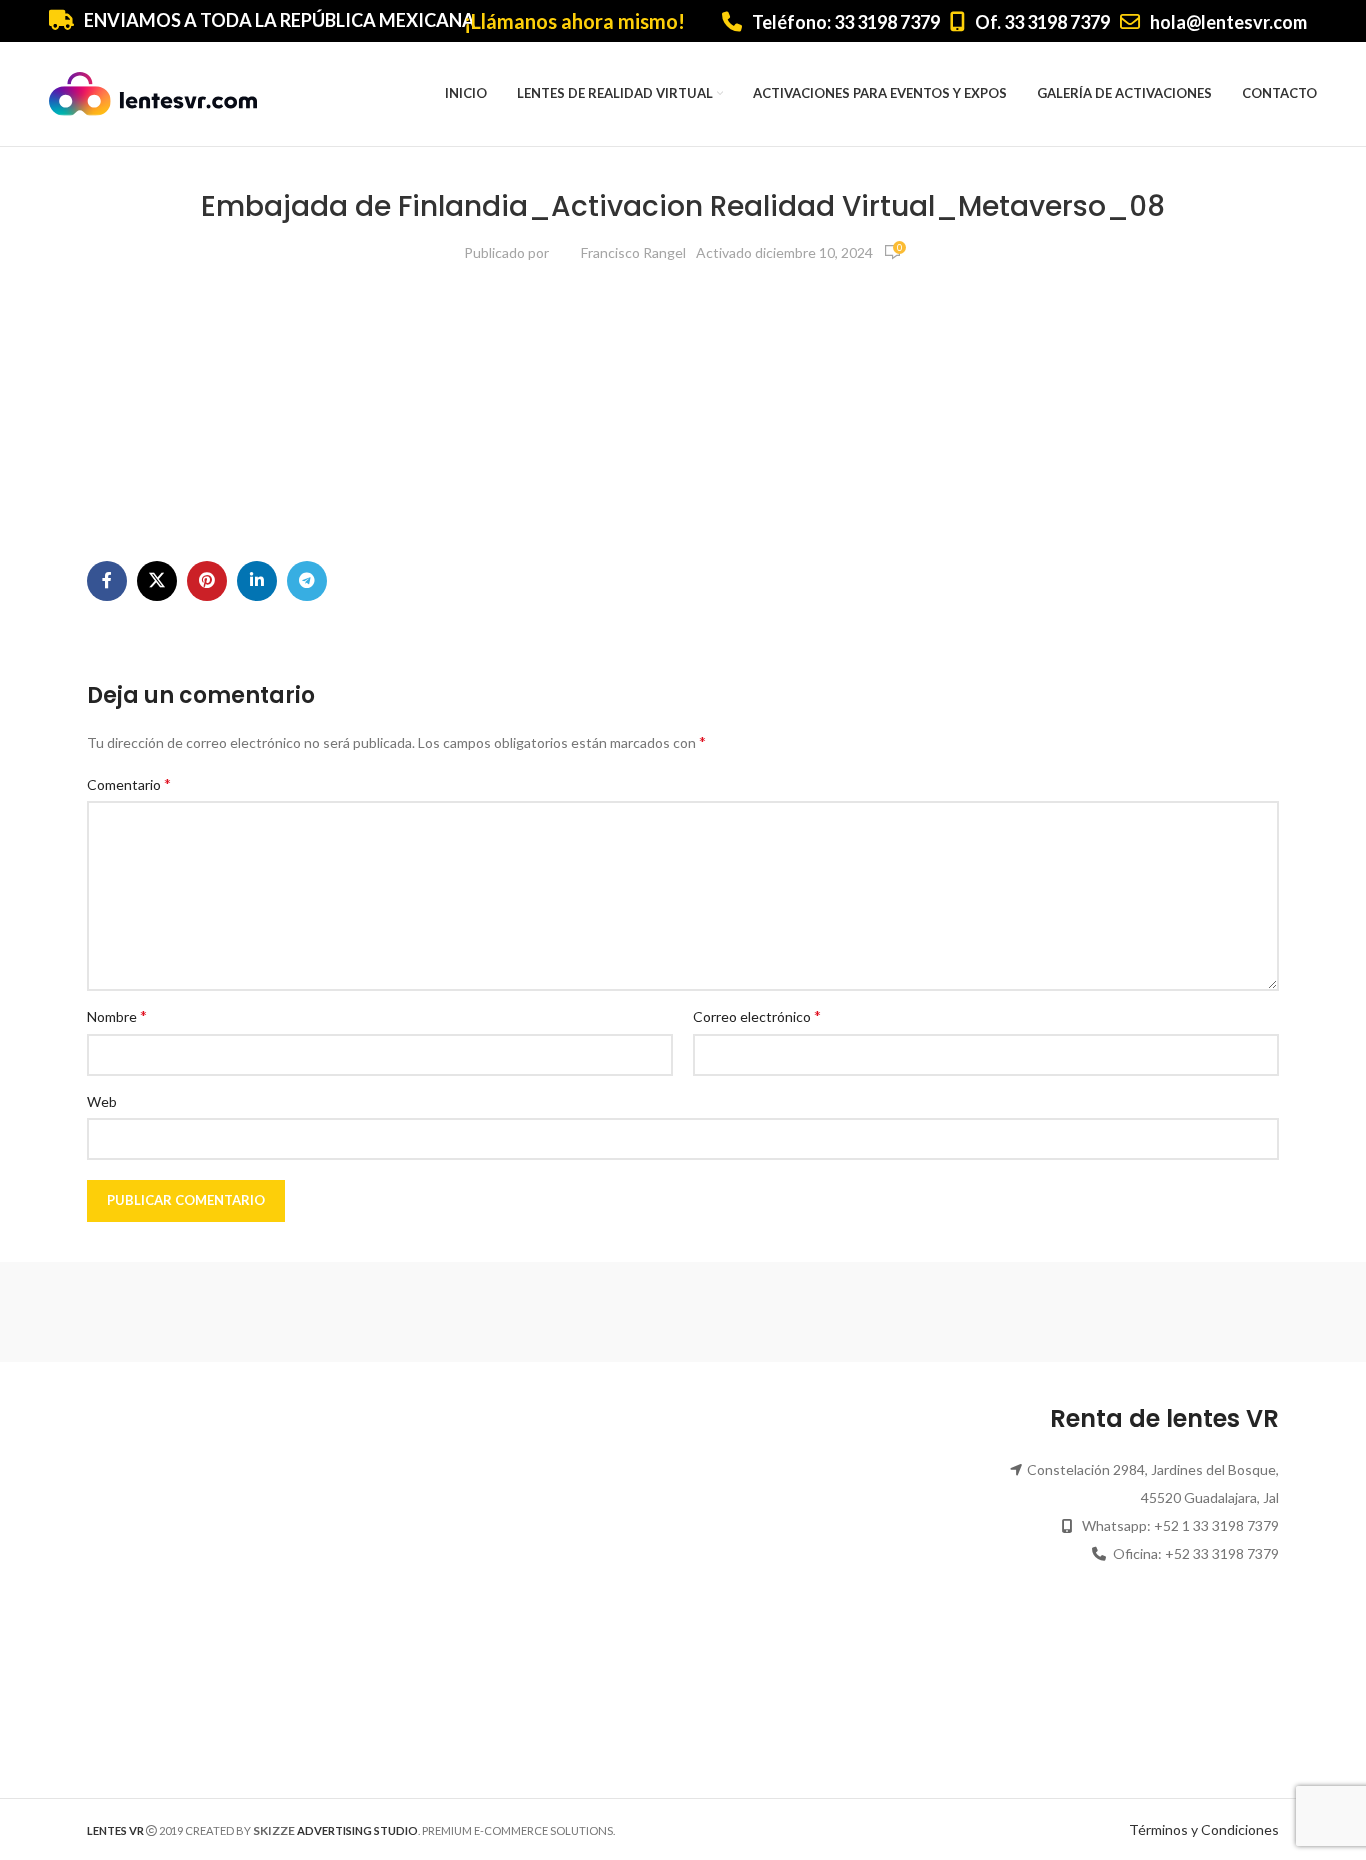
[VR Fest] (853, 1312)
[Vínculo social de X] (157, 581)
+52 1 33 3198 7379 (1216, 1525)
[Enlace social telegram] (307, 581)
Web (102, 1101)
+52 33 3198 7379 (1222, 1553)
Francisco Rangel (633, 252)
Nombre (117, 1015)
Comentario (129, 783)
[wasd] (683, 1312)
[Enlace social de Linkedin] (257, 581)
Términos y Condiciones (1204, 1829)
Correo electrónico (757, 1015)
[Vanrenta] (1194, 1312)
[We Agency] (513, 1312)
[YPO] (172, 1312)
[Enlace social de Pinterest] (207, 581)
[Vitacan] (1023, 1312)
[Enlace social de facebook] (107, 581)
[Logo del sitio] (153, 92)
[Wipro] (342, 1312)
